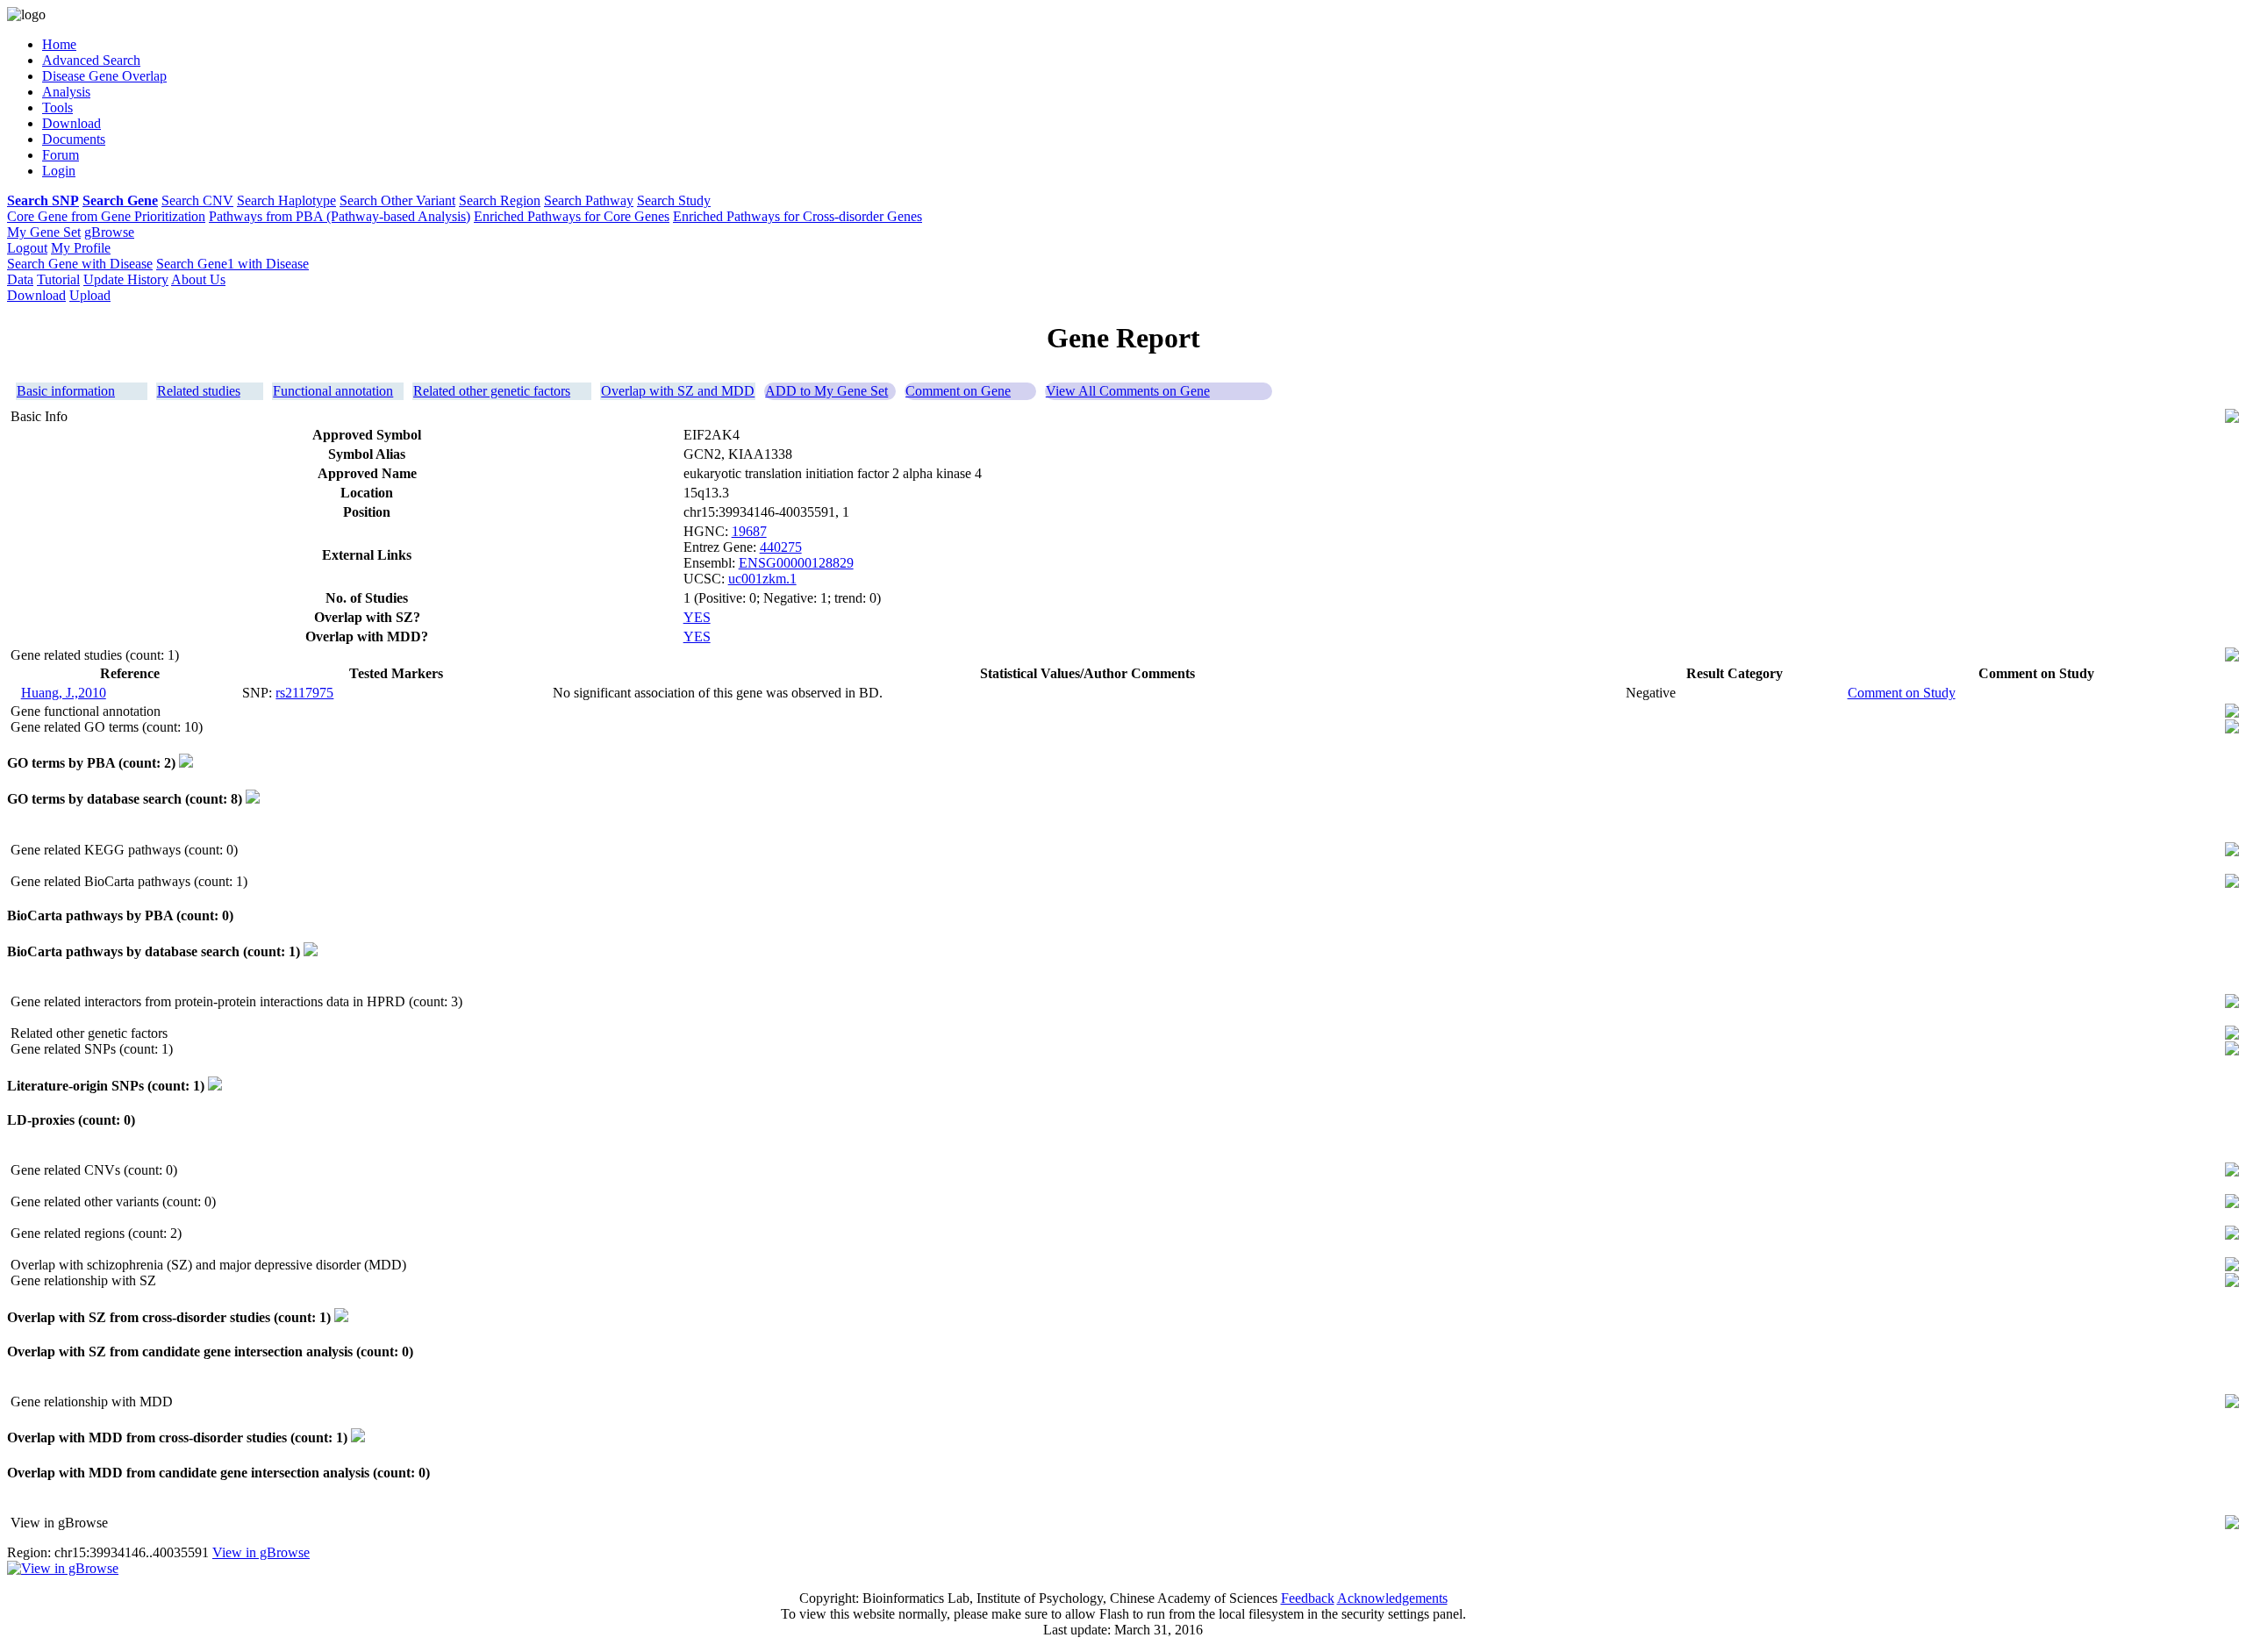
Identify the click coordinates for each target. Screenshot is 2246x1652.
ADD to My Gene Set (826, 391)
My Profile (81, 248)
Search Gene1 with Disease (232, 264)
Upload (90, 295)
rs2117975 (304, 693)
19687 (749, 531)
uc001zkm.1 (762, 579)
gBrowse (109, 232)
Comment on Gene (958, 391)
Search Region (500, 200)
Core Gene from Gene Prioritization (106, 216)
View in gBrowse (261, 1552)
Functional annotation (333, 391)
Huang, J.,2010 (64, 693)
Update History (126, 279)
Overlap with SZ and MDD (678, 391)
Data (20, 279)
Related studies (199, 391)
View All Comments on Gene (1128, 391)
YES (697, 617)
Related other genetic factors (492, 391)
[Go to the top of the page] (2232, 418)
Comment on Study (1902, 693)
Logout (27, 248)
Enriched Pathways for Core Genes (572, 216)
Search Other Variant (397, 200)
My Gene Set (44, 232)
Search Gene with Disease (80, 264)
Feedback (1308, 1598)
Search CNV (197, 200)
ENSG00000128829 (796, 563)
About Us (198, 279)
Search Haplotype (286, 200)
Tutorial (58, 279)
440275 (781, 547)
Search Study (674, 200)
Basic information (66, 391)
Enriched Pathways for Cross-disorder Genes (798, 216)
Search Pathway (589, 200)
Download (36, 295)
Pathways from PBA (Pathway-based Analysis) (340, 216)
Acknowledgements (1392, 1598)
